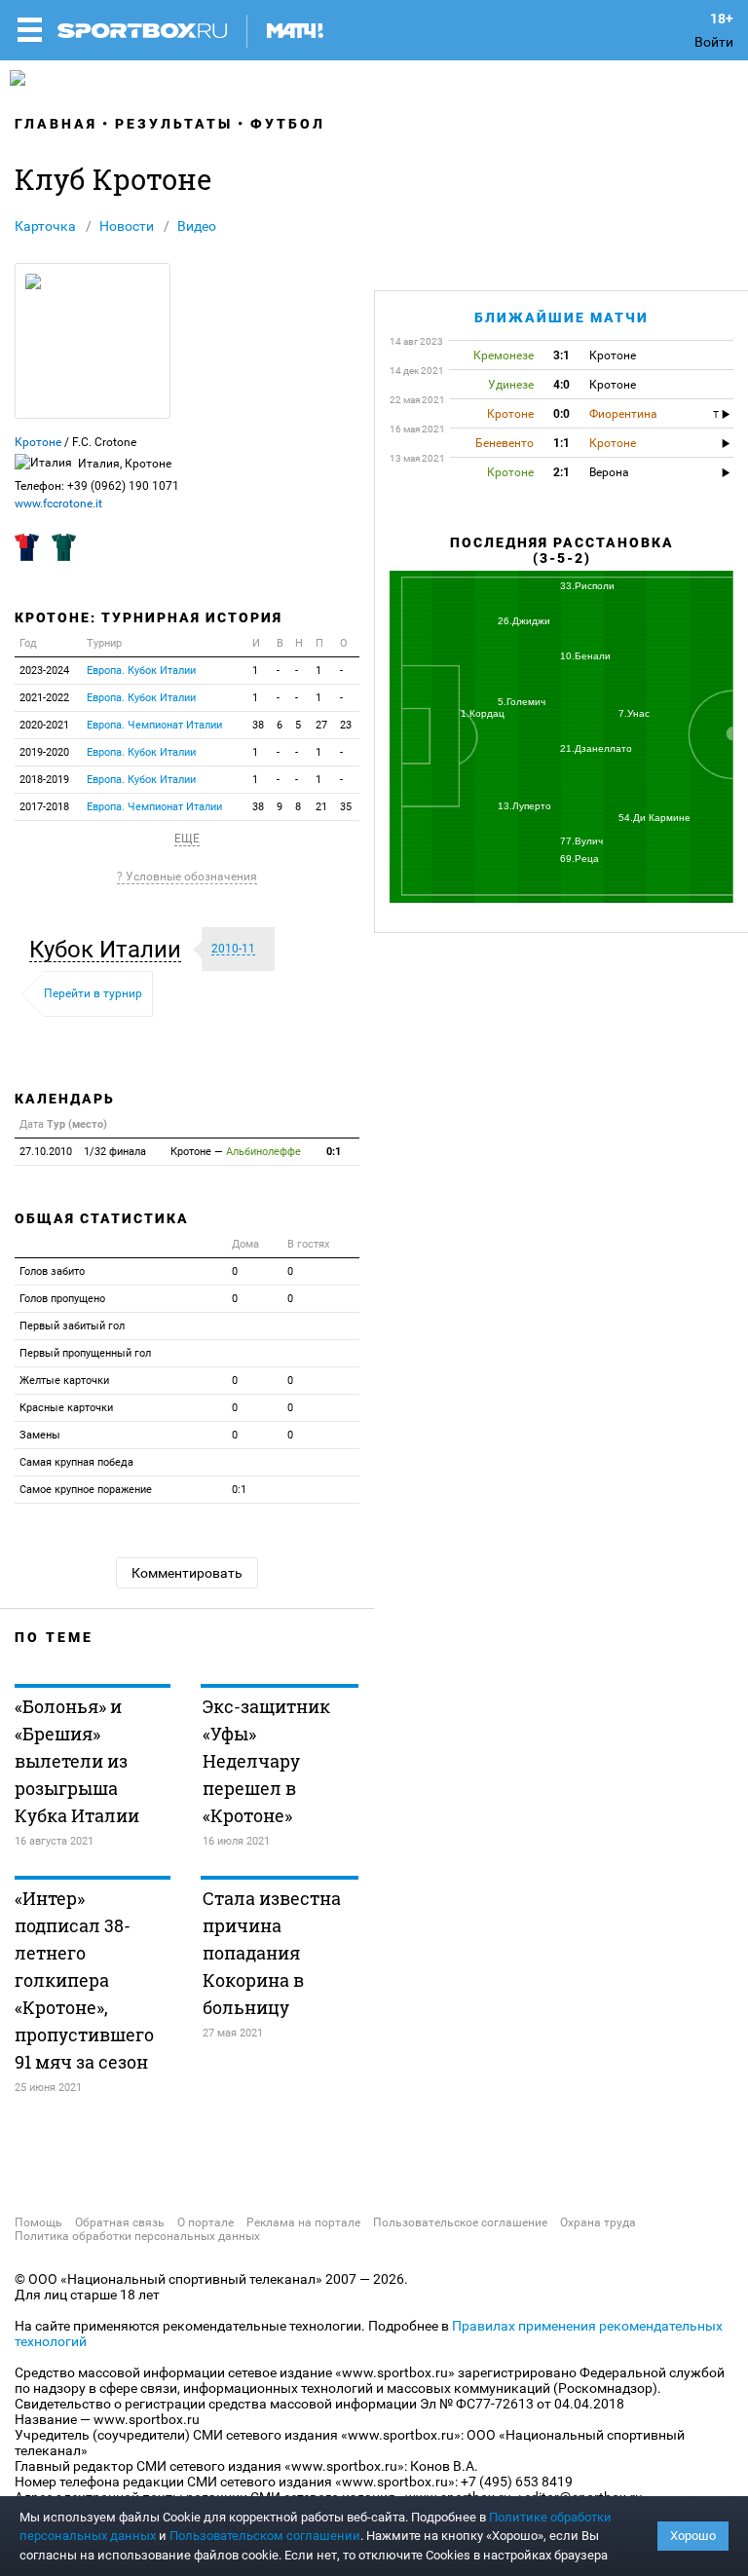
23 (346, 725)
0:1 (334, 1152)
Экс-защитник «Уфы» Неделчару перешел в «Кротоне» (266, 1761)
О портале (206, 2222)
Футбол (288, 124)
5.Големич (522, 702)
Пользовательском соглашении (265, 2536)
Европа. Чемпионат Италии (154, 725)
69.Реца (580, 859)
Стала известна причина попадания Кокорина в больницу (272, 1953)
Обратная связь (120, 2222)
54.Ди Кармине (654, 818)
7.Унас (634, 713)
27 (321, 725)
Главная (56, 124)
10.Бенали (585, 656)
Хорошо (693, 2536)
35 (346, 807)
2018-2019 (44, 780)
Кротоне (38, 442)
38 (258, 725)
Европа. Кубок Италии (141, 671)
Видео (197, 226)
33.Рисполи (587, 586)
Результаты (174, 124)
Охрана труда (598, 2222)
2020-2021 (44, 725)
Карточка (45, 226)
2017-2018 (44, 807)
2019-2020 (44, 752)
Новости (127, 226)
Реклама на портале (303, 2222)
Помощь (38, 2222)
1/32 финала (83, 1152)
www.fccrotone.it (58, 504)
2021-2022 (44, 698)
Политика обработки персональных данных (137, 2236)
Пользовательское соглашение (460, 2222)
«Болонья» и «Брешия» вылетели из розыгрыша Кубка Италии (77, 1761)
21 (321, 807)
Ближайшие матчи (561, 317)
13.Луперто (524, 806)
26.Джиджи (524, 621)
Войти (714, 42)
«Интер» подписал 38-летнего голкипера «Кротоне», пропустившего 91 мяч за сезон (84, 1980)
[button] (110, 950)
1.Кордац (483, 713)
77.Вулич (581, 841)
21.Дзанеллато (596, 748)
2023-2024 (44, 671)
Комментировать (187, 1573)
